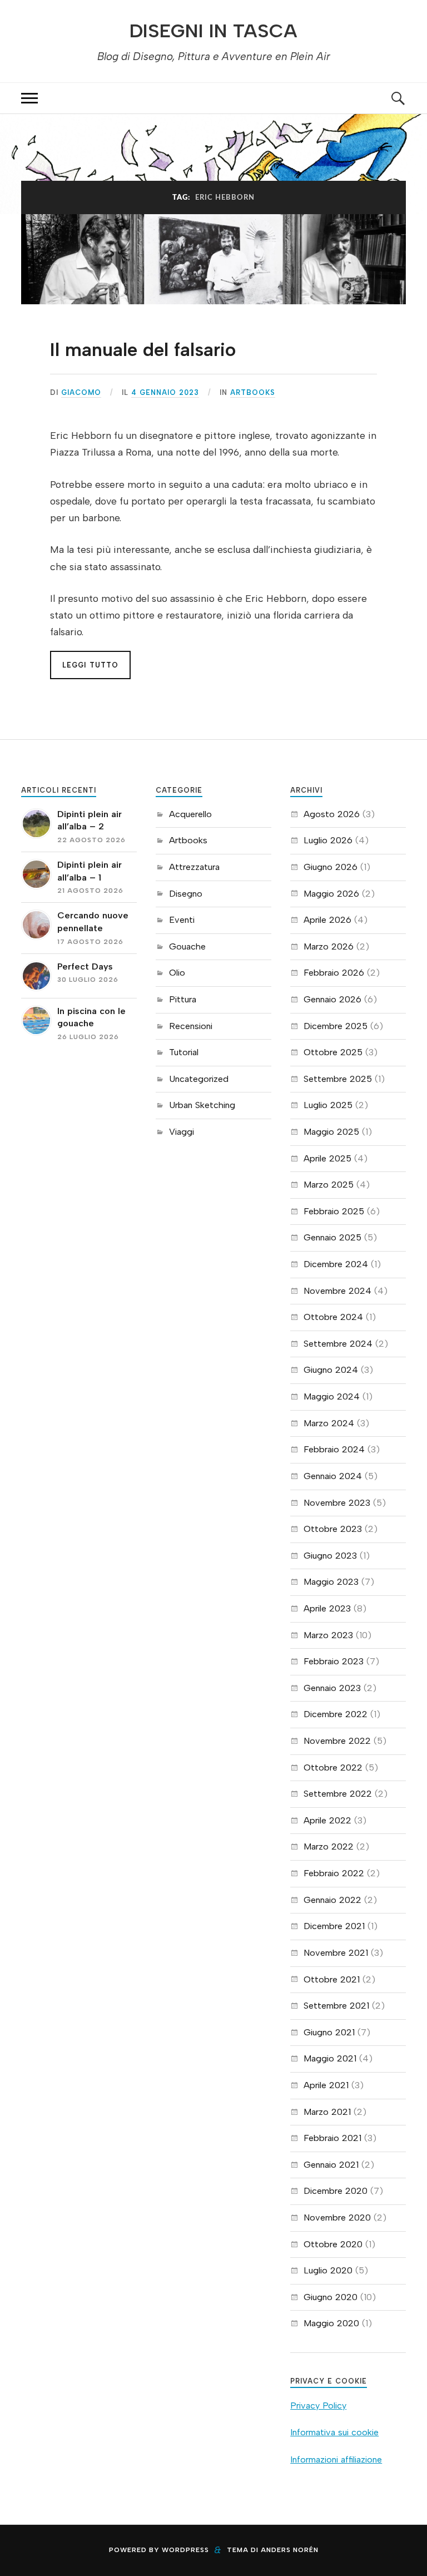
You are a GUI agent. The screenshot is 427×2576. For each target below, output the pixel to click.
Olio (177, 973)
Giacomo (81, 392)
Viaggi (182, 1132)
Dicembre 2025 (336, 1026)
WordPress (185, 2550)
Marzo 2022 (329, 1846)
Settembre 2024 (338, 1344)
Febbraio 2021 (332, 2138)
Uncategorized (199, 1079)
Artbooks (253, 392)
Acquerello (190, 814)
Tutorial (184, 1052)
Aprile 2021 (326, 2085)
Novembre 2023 (337, 1503)
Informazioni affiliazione (336, 2459)
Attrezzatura (194, 867)
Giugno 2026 (331, 867)
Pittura (183, 999)
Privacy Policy (318, 2406)
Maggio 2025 (331, 1132)
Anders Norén (290, 2550)
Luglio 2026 (328, 840)
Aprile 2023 (327, 1608)
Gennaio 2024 (333, 1476)
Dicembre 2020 (336, 2191)
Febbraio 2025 (334, 1211)
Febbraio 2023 (334, 1661)
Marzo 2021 (327, 2112)
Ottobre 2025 (333, 1052)
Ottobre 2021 (332, 1979)
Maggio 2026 (331, 894)
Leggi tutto (90, 665)
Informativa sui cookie (334, 2432)
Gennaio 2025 (332, 1237)
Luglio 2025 (328, 1105)
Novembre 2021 (336, 1953)
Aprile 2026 (327, 920)
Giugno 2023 (330, 1556)
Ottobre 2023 (333, 1529)
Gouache (187, 946)
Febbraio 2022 (334, 1873)
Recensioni (191, 1026)
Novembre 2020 (337, 2217)
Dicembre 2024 (336, 1264)
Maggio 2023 (331, 1582)
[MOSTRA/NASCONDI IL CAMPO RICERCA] (398, 98)
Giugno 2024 (331, 1370)
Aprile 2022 (327, 1820)
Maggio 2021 (330, 2058)
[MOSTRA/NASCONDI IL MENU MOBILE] (29, 98)
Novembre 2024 (337, 1291)
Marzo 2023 (328, 1635)
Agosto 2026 (332, 814)
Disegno (186, 894)
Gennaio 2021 (331, 2165)
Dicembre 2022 (336, 1714)
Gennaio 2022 (332, 1900)
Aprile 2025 (327, 1158)
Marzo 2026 (329, 946)
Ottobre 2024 (333, 1317)
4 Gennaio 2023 (165, 392)
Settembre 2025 (338, 1079)
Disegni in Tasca (213, 31)
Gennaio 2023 (332, 1688)
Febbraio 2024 (334, 1449)
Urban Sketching (202, 1105)
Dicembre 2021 (334, 1926)
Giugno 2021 (329, 2032)
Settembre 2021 (336, 2006)
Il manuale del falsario (143, 350)
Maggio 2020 (331, 2323)
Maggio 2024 (332, 1396)
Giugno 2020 (331, 2297)
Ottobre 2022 (333, 1767)
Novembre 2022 (337, 1741)
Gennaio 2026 (332, 999)
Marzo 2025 (329, 1185)
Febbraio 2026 (334, 973)
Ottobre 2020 (333, 2244)
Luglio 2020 (328, 2270)
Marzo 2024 (329, 1423)
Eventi (182, 920)
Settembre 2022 (338, 1794)
